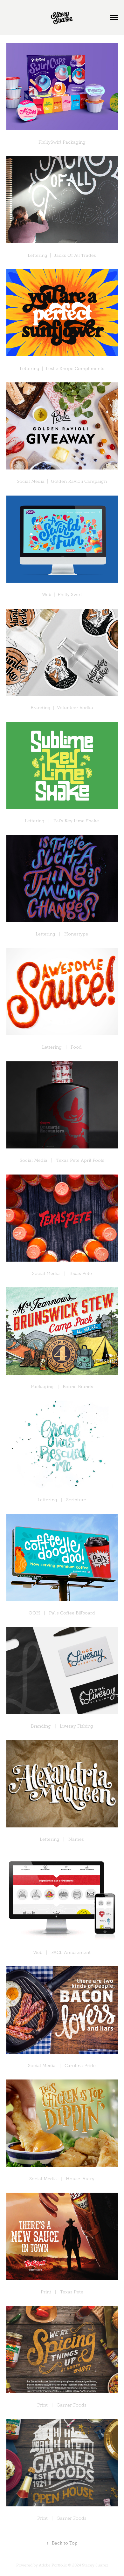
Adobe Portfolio (53, 2565)
